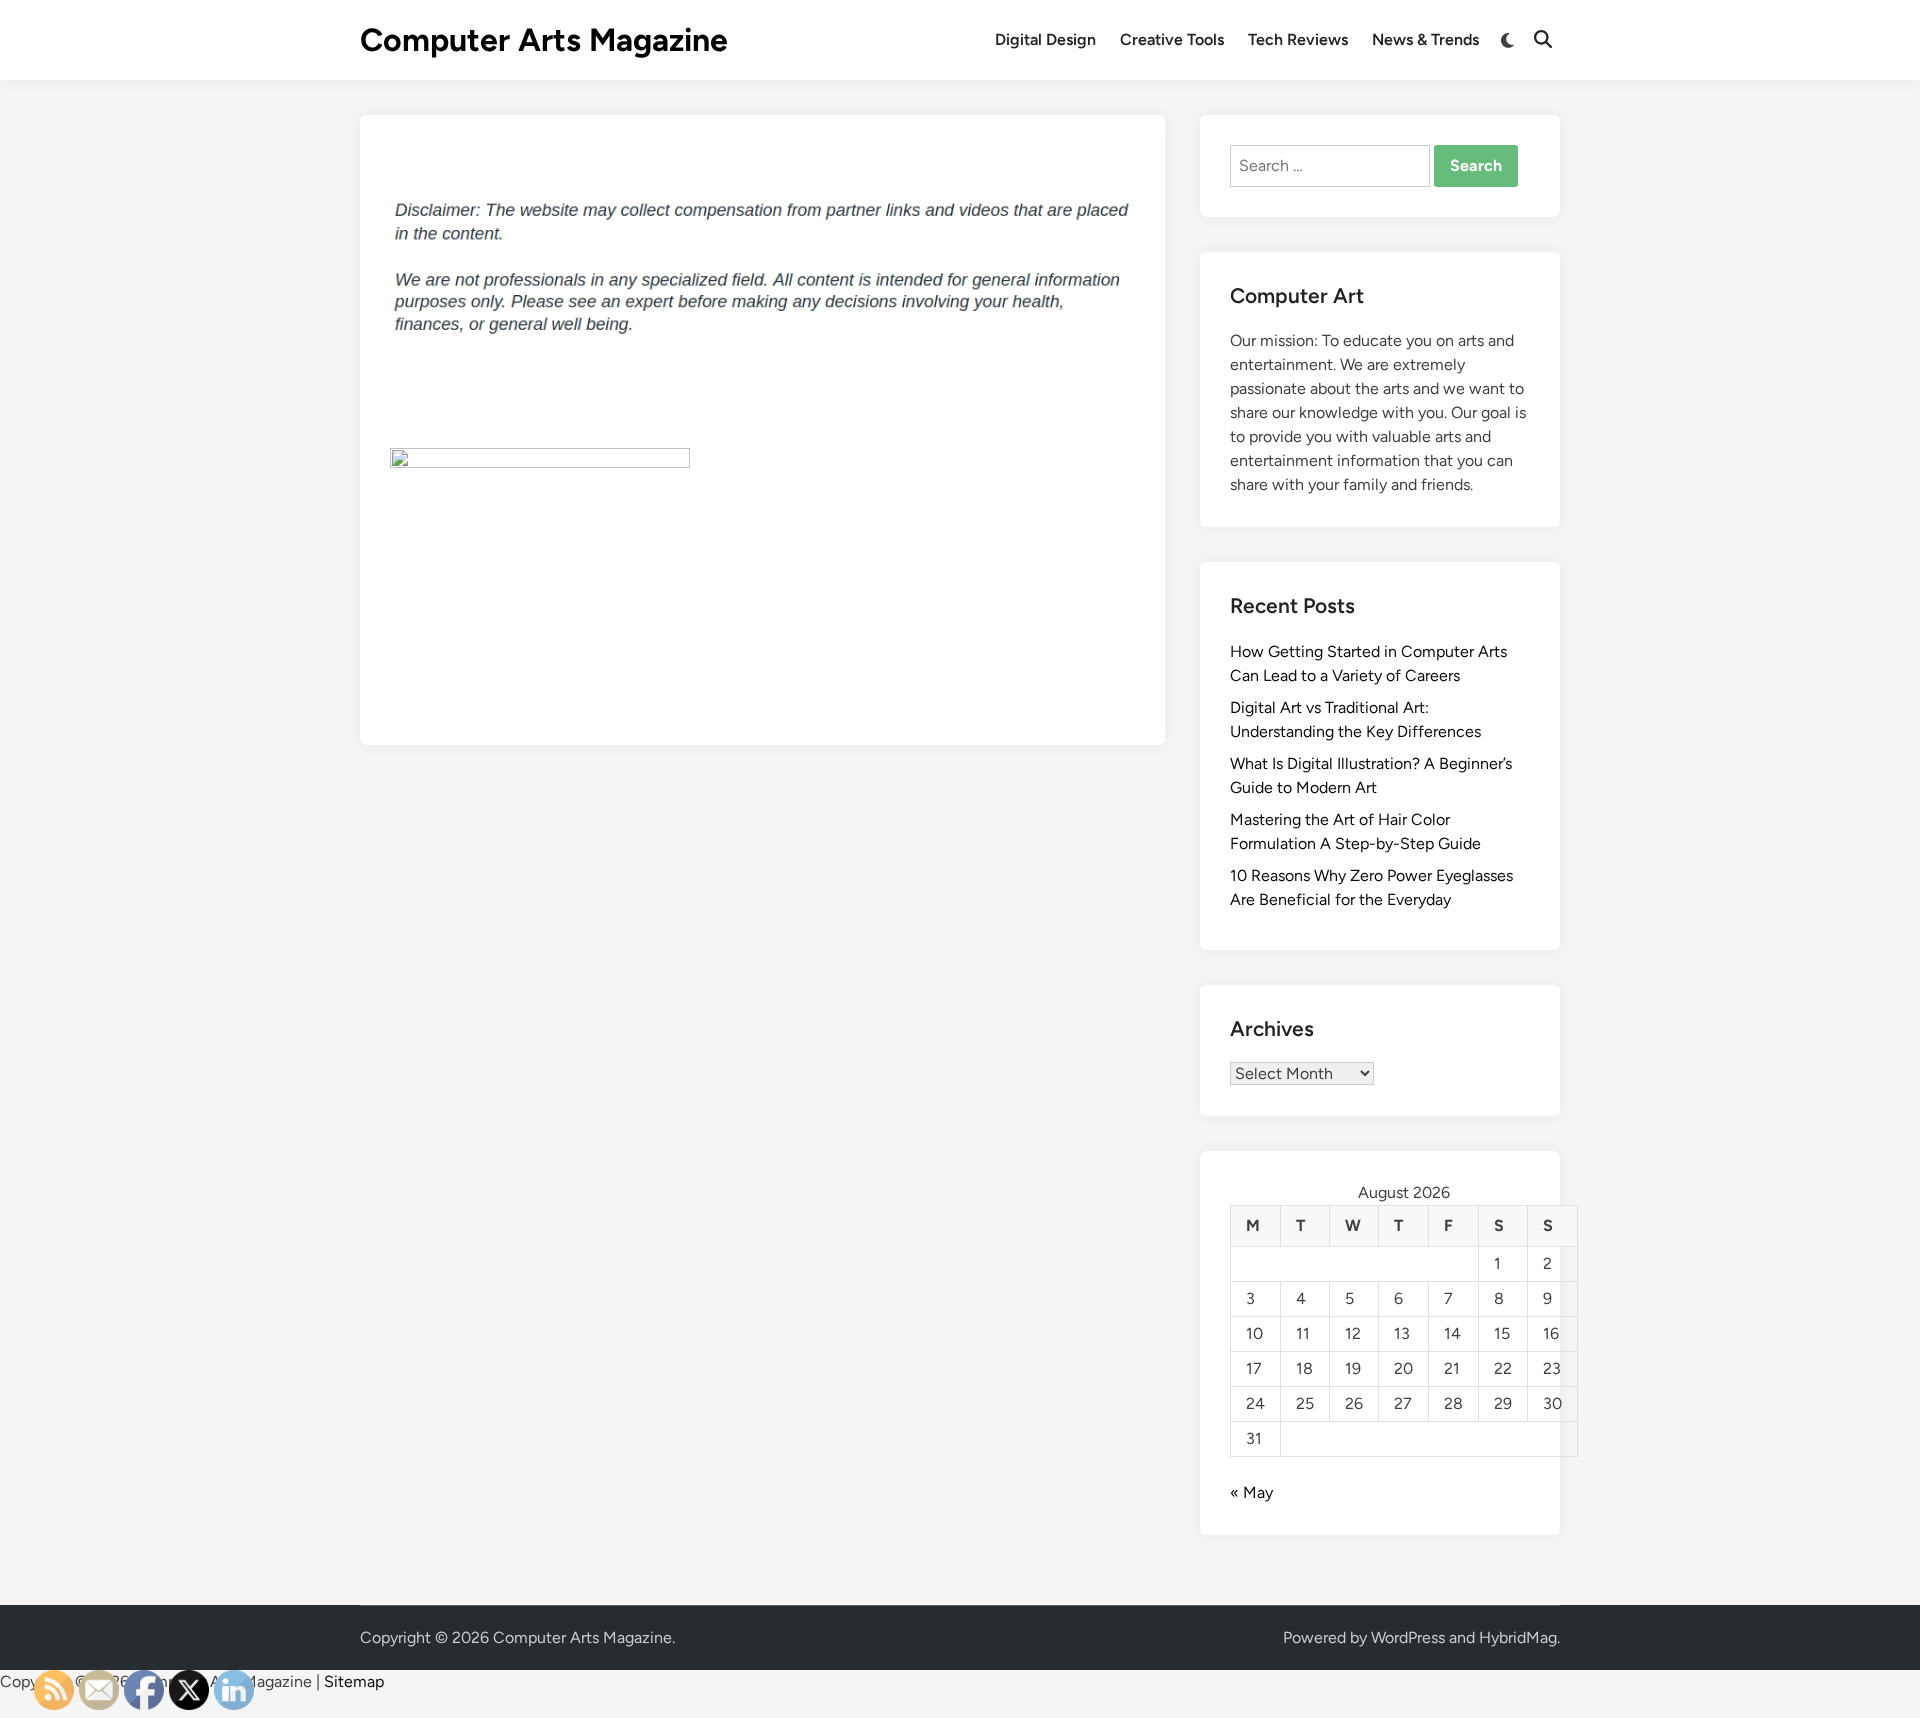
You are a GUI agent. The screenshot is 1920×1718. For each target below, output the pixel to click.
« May (1251, 1492)
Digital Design (1045, 39)
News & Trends (1425, 39)
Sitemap (354, 1681)
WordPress (1408, 1637)
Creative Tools (1172, 39)
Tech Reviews (1298, 39)
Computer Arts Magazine (544, 40)
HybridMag (1518, 1637)
